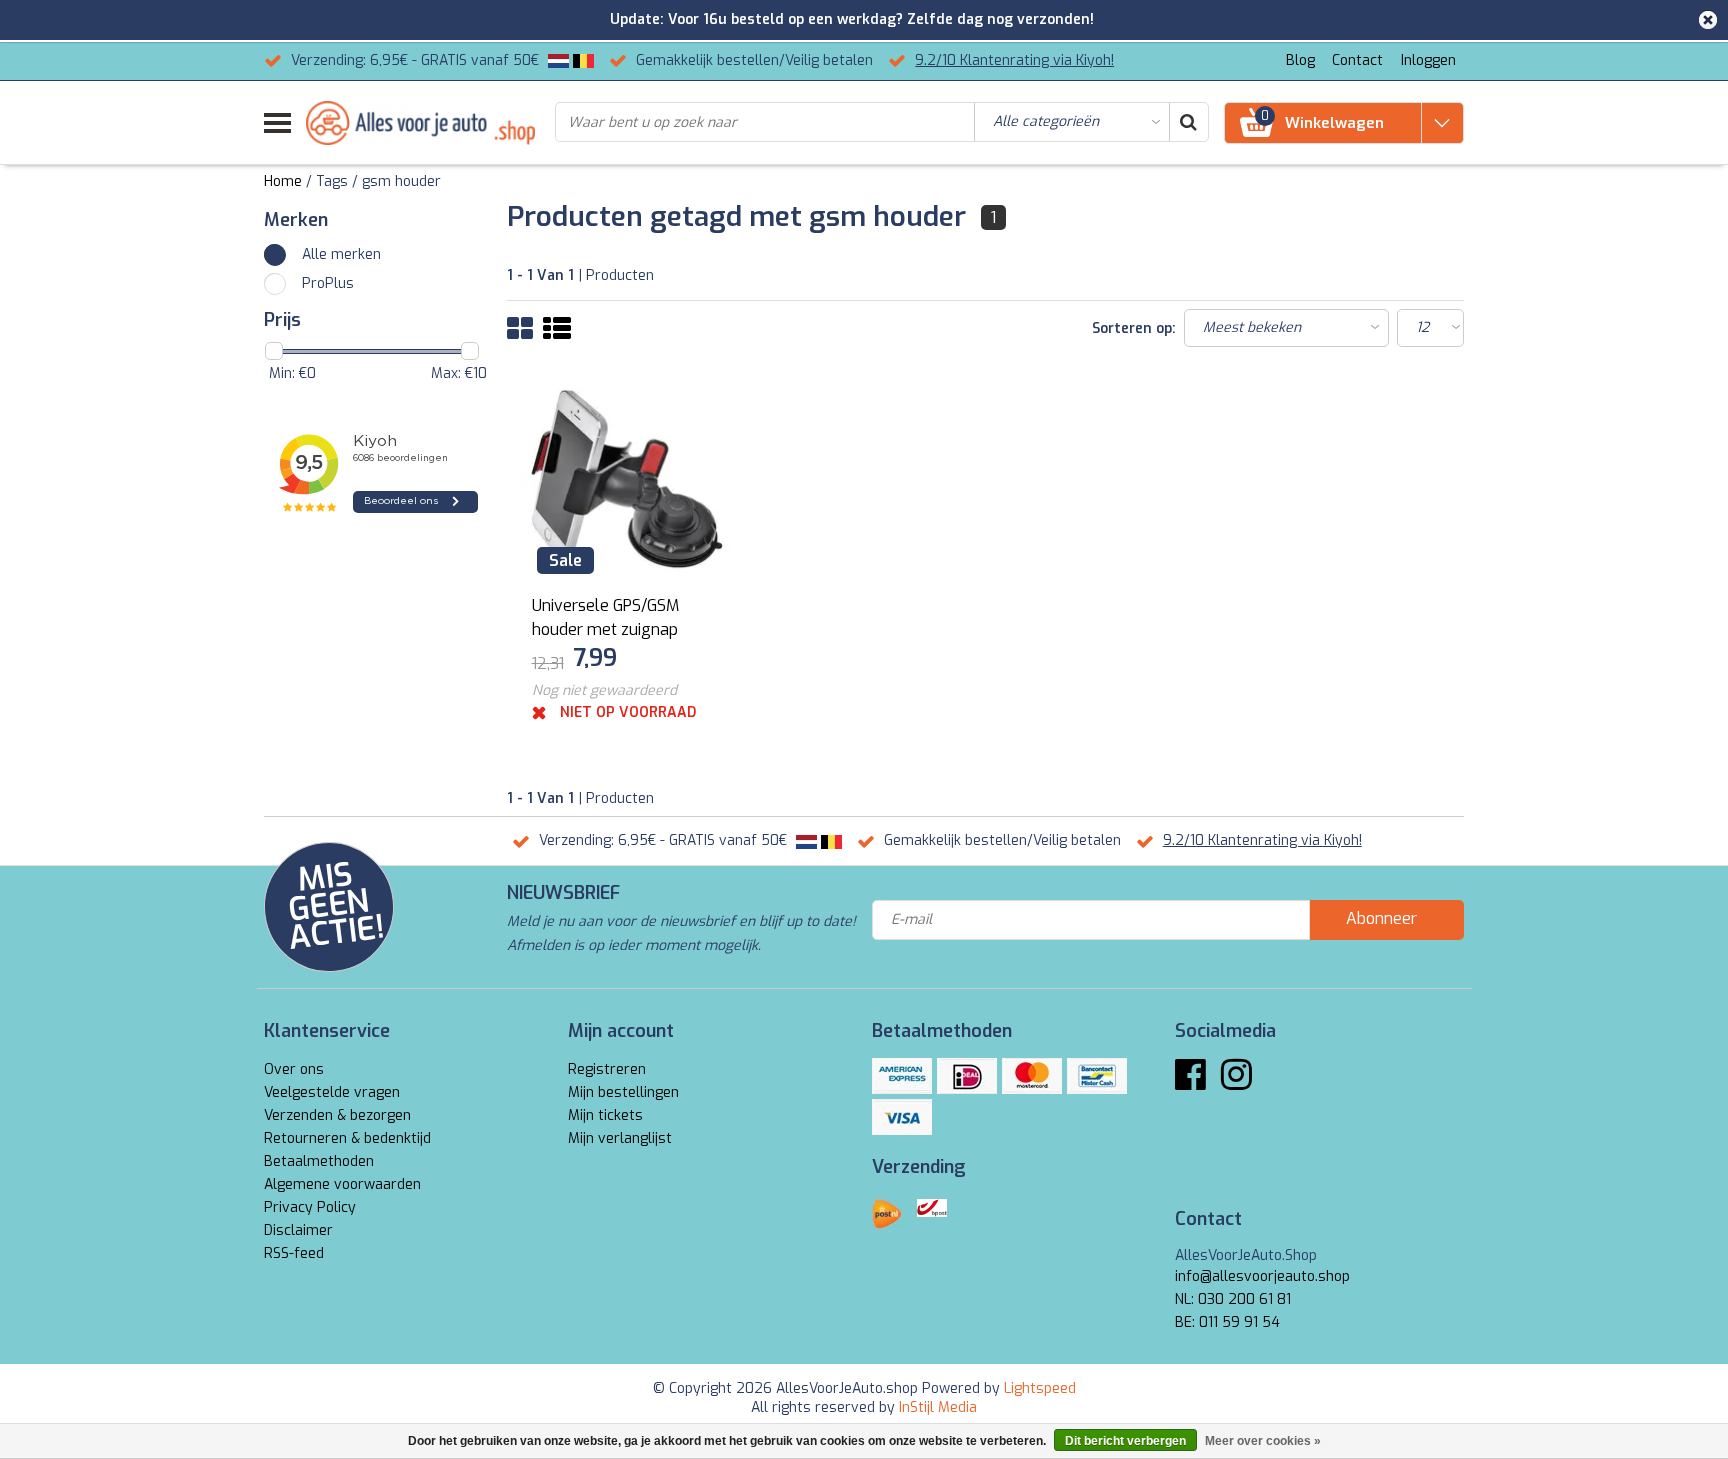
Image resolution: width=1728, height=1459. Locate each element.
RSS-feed (294, 1253)
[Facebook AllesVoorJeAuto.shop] (1190, 1082)
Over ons (294, 1069)
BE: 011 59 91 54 (1227, 1322)
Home (283, 181)
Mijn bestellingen (623, 1092)
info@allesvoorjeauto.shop (1262, 1276)
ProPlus (328, 283)
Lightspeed (1040, 1388)
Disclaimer (298, 1230)
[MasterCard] (1032, 1076)
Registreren (607, 1069)
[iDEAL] (967, 1076)
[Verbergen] (1708, 20)
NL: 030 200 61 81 (1233, 1299)
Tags (332, 181)
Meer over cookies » (1263, 1441)
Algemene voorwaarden (342, 1184)
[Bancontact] (1097, 1076)
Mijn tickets (605, 1115)
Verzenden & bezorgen (337, 1115)
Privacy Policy (310, 1207)
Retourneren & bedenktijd (347, 1138)
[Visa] (902, 1117)
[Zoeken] (1188, 122)
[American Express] (902, 1076)
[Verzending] (887, 1214)
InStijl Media (938, 1407)
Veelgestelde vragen (332, 1092)
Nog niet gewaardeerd (604, 690)
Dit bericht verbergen (1125, 1441)
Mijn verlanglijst (620, 1138)
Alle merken (341, 254)
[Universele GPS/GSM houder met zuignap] (627, 479)
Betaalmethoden (319, 1161)
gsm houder (401, 181)
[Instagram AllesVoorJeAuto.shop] (1236, 1082)
